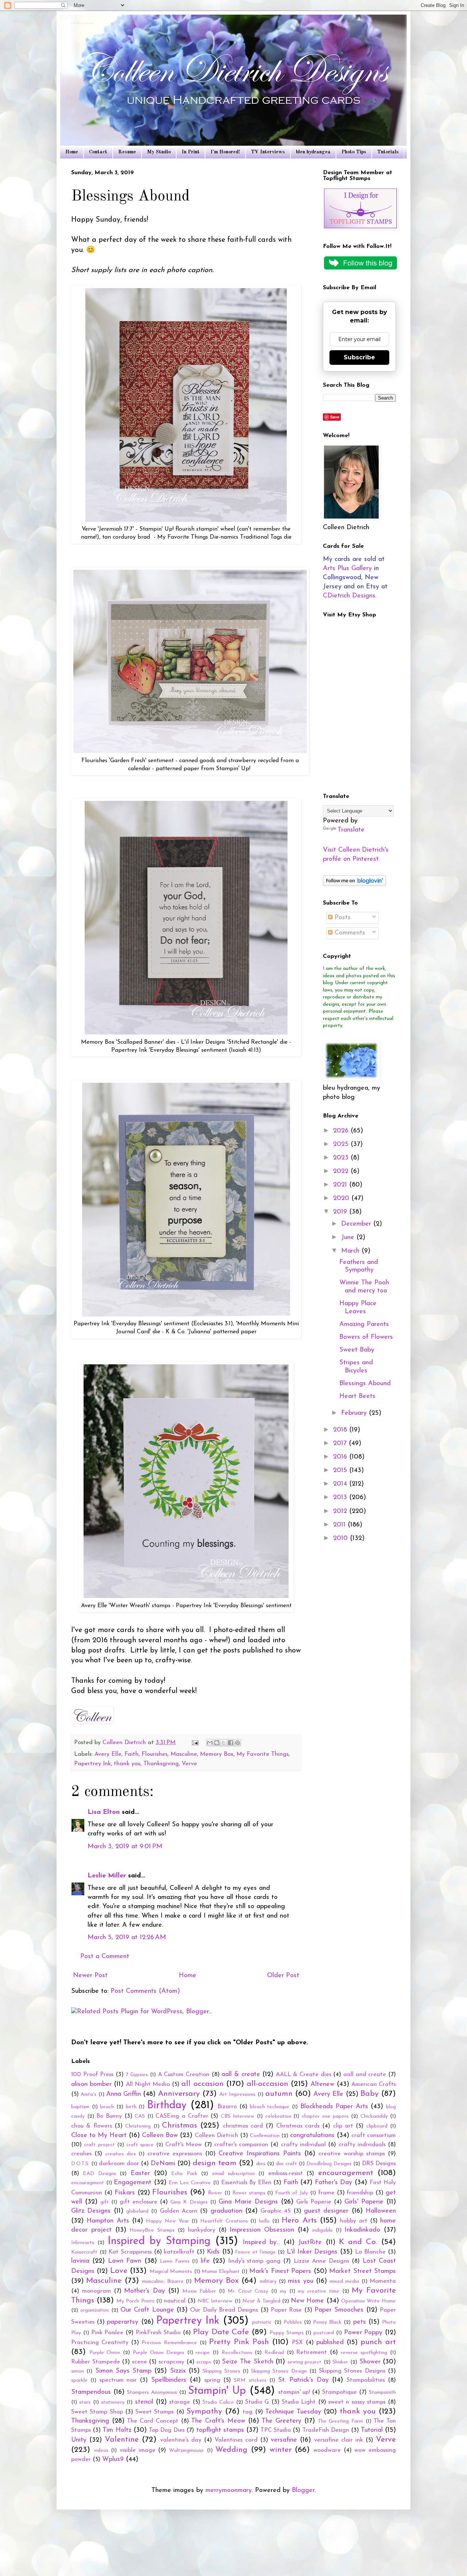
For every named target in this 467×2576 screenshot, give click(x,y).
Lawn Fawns (174, 2261)
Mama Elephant (221, 2272)
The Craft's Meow (218, 2421)
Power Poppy (363, 2333)
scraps (204, 2362)
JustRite (310, 2243)
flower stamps (249, 2193)
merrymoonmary (229, 2491)
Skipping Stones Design (279, 2371)
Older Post (283, 1976)
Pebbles (293, 2322)
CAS (140, 2116)
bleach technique (270, 2107)
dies (261, 2164)
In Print (191, 152)
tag (248, 2412)
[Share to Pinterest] (238, 1743)
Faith (132, 1754)
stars (85, 2402)
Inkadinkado (362, 2230)
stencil (144, 2402)
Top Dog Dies (167, 2430)
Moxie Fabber (199, 2291)
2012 (341, 1511)
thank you (127, 1764)
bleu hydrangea (313, 152)
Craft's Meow (184, 2145)
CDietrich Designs (349, 596)
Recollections (237, 2353)
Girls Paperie (314, 2202)
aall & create (241, 2075)
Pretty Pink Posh (239, 2342)
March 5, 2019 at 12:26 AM (127, 1938)
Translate (351, 830)
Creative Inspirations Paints (260, 2154)
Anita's (88, 2095)
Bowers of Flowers (366, 1337)
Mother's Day (144, 2291)
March (351, 1251)
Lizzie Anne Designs (321, 2261)
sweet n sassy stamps (357, 2402)
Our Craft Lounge (147, 2310)
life (205, 2261)
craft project (99, 2145)
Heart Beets (357, 1396)
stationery (113, 2402)
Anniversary (179, 2094)
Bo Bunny (109, 2116)
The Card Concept (153, 2421)
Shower (370, 2362)
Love (119, 2271)
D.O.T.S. (80, 2164)
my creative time (319, 2291)
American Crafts (374, 2084)
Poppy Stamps (287, 2333)
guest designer (326, 2211)
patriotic (262, 2322)
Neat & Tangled (261, 2301)
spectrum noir (118, 2380)
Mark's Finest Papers (280, 2271)
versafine (284, 2440)
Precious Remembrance (169, 2343)
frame (326, 2193)
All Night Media (148, 2084)
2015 (341, 1471)
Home (72, 152)
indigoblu (322, 2230)
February (355, 1413)
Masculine (184, 1754)
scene (140, 2362)
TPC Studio (276, 2430)
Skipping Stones (221, 2371)
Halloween (381, 2211)
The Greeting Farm (340, 2421)
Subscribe (359, 357)
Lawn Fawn (125, 2261)
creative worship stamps (352, 2154)
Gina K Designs (189, 2202)
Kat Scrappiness (130, 2252)
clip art (343, 2126)
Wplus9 (113, 2460)
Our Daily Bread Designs (224, 2310)
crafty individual (303, 2145)
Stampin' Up (217, 2391)
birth (131, 2107)
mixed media (344, 2281)
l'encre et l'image (255, 2252)
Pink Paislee (107, 2333)
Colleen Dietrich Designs (83, 24)
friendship (360, 2193)
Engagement (133, 2183)
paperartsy (123, 2322)
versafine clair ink (339, 2440)
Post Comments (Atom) (145, 1991)
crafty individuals (362, 2145)
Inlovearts (83, 2243)
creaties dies (120, 2154)
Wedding (231, 2450)
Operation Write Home (368, 2301)
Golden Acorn (179, 2211)
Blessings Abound (365, 1384)
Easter (140, 2174)
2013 (341, 1498)
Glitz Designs (91, 2211)
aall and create (365, 2075)
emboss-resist (285, 2174)
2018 (341, 1430)
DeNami (163, 2164)
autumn (279, 2094)
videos (101, 2451)
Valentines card (236, 2440)
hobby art (354, 2221)
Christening (138, 2126)
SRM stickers (250, 2380)
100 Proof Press (92, 2075)
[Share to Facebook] (231, 1743)
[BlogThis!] (217, 1743)
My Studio (159, 152)
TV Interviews (268, 152)
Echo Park (184, 2174)
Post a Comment (105, 1957)
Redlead (274, 2353)
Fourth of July (292, 2193)
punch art (378, 2342)
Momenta (383, 2281)
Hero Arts (299, 2220)
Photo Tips (354, 152)
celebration (278, 2116)
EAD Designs (99, 2174)
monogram (97, 2291)
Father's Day (334, 2183)
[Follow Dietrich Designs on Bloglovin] (354, 884)
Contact (98, 152)
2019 (341, 1212)
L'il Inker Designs (312, 2252)
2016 (341, 1457)
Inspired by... (261, 2243)
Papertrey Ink (92, 1764)
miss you (300, 2281)
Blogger (303, 2491)
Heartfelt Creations (224, 2221)
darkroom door (119, 2164)
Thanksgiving (161, 1764)
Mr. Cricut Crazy (248, 2291)
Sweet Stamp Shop (97, 2412)
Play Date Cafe (221, 2332)
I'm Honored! (225, 152)
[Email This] (210, 1743)
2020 (342, 1199)
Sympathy (204, 2411)
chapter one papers (325, 2116)
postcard (324, 2333)
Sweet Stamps (155, 2412)
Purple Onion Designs (159, 2353)
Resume (127, 152)
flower (215, 2193)
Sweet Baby (357, 1350)
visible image (138, 2450)
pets (360, 2322)
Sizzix (178, 2371)
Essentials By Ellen (246, 2183)
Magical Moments (171, 2272)
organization (94, 2310)
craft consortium (374, 2136)
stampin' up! (294, 2392)
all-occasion (267, 2084)
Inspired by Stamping (159, 2241)
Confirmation (265, 2136)
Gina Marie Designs (248, 2202)
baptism (80, 2107)
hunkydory (202, 2230)
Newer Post (90, 1976)
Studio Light (299, 2402)
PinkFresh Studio (158, 2333)
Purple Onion (105, 2353)
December (357, 1224)
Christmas (180, 2126)
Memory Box (217, 1754)
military (268, 2281)
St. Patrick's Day (303, 2380)
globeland (137, 2211)
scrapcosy (171, 2362)
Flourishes (155, 1754)
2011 (340, 1525)
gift (105, 2202)
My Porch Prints (135, 2301)
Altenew (322, 2084)
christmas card (243, 2126)
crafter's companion (241, 2145)
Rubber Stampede (96, 2362)
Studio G (257, 2402)
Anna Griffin (123, 2094)
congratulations (312, 2136)
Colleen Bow (160, 2136)
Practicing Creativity (100, 2343)
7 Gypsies (137, 2075)
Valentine (122, 2440)
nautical (175, 2301)
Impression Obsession (262, 2230)
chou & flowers (92, 2126)
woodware (327, 2450)
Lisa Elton (104, 1812)
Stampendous (91, 2392)
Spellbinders (169, 2380)
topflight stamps (220, 2430)
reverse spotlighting (364, 2353)
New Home (307, 2301)
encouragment (88, 2183)
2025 (342, 1144)
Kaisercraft (84, 2252)
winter (281, 2450)
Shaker (340, 2362)
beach (107, 2107)
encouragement (346, 2173)
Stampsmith (382, 2392)
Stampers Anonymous (152, 2392)
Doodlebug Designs (329, 2164)
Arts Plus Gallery (347, 569)
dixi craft (286, 2164)
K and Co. (358, 2242)
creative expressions (175, 2154)
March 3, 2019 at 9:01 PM (125, 1847)
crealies (81, 2154)
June (349, 1238)
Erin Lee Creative (190, 2183)
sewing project (305, 2362)
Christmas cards (298, 2126)
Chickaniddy (374, 2116)
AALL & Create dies (304, 2075)
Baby (370, 2094)
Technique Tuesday (293, 2412)
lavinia (80, 2261)
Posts (341, 918)
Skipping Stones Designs (352, 2371)
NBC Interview (215, 2301)
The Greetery (281, 2421)
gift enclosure (138, 2202)
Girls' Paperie (364, 2202)
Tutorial (372, 2430)
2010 (341, 1539)
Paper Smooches (339, 2310)
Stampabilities (366, 2380)
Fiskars (125, 2193)
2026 (342, 1131)
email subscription (233, 2174)
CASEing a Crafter (182, 2116)
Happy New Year (167, 2221)
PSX (297, 2343)
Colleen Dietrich (217, 2136)
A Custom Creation (184, 2075)
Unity (79, 2440)
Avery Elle (108, 1754)
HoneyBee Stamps (152, 2230)
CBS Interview (238, 2116)
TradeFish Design (326, 2430)
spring (212, 2380)
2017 (341, 1444)
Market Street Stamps (362, 2271)
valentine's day (181, 2440)
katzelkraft (179, 2252)
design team (215, 2163)
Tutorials (388, 152)
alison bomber (91, 2084)
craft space (140, 2145)
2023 (342, 1158)
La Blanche (370, 2252)
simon (78, 2371)
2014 (341, 1484)
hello (264, 2221)
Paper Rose (286, 2310)
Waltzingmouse (186, 2451)
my (283, 2291)
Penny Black (327, 2322)
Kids (213, 2252)
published (330, 2343)
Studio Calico (218, 2402)
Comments (349, 933)
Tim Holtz (117, 2430)
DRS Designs (379, 2164)
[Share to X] (224, 1743)
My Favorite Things (263, 1754)
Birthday (167, 2105)
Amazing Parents (364, 1325)
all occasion (202, 2084)
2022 (342, 1172)
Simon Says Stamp (123, 2371)
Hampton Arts (108, 2221)
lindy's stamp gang (254, 2261)
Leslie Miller (107, 1876)
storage (180, 2402)
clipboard (377, 2126)
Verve (189, 1764)
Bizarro (227, 2107)
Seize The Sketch (247, 2362)
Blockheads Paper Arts (334, 2107)
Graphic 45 (275, 2211)
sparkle (79, 2380)
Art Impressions (237, 2095)
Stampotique (339, 2392)
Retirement (312, 2353)
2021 (341, 1185)
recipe (203, 2353)
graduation (226, 2211)
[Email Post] (195, 1743)
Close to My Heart (99, 2136)
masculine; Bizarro (163, 2281)
